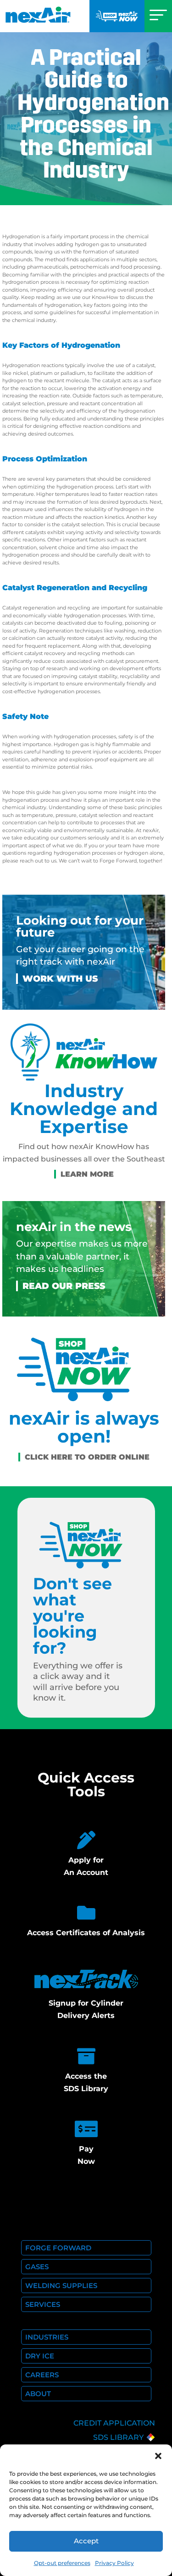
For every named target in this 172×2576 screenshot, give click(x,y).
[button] (158, 2456)
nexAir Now (117, 16)
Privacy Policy (114, 2563)
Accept (86, 2541)
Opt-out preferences (62, 2563)
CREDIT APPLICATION (114, 2423)
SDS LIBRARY (118, 2437)
